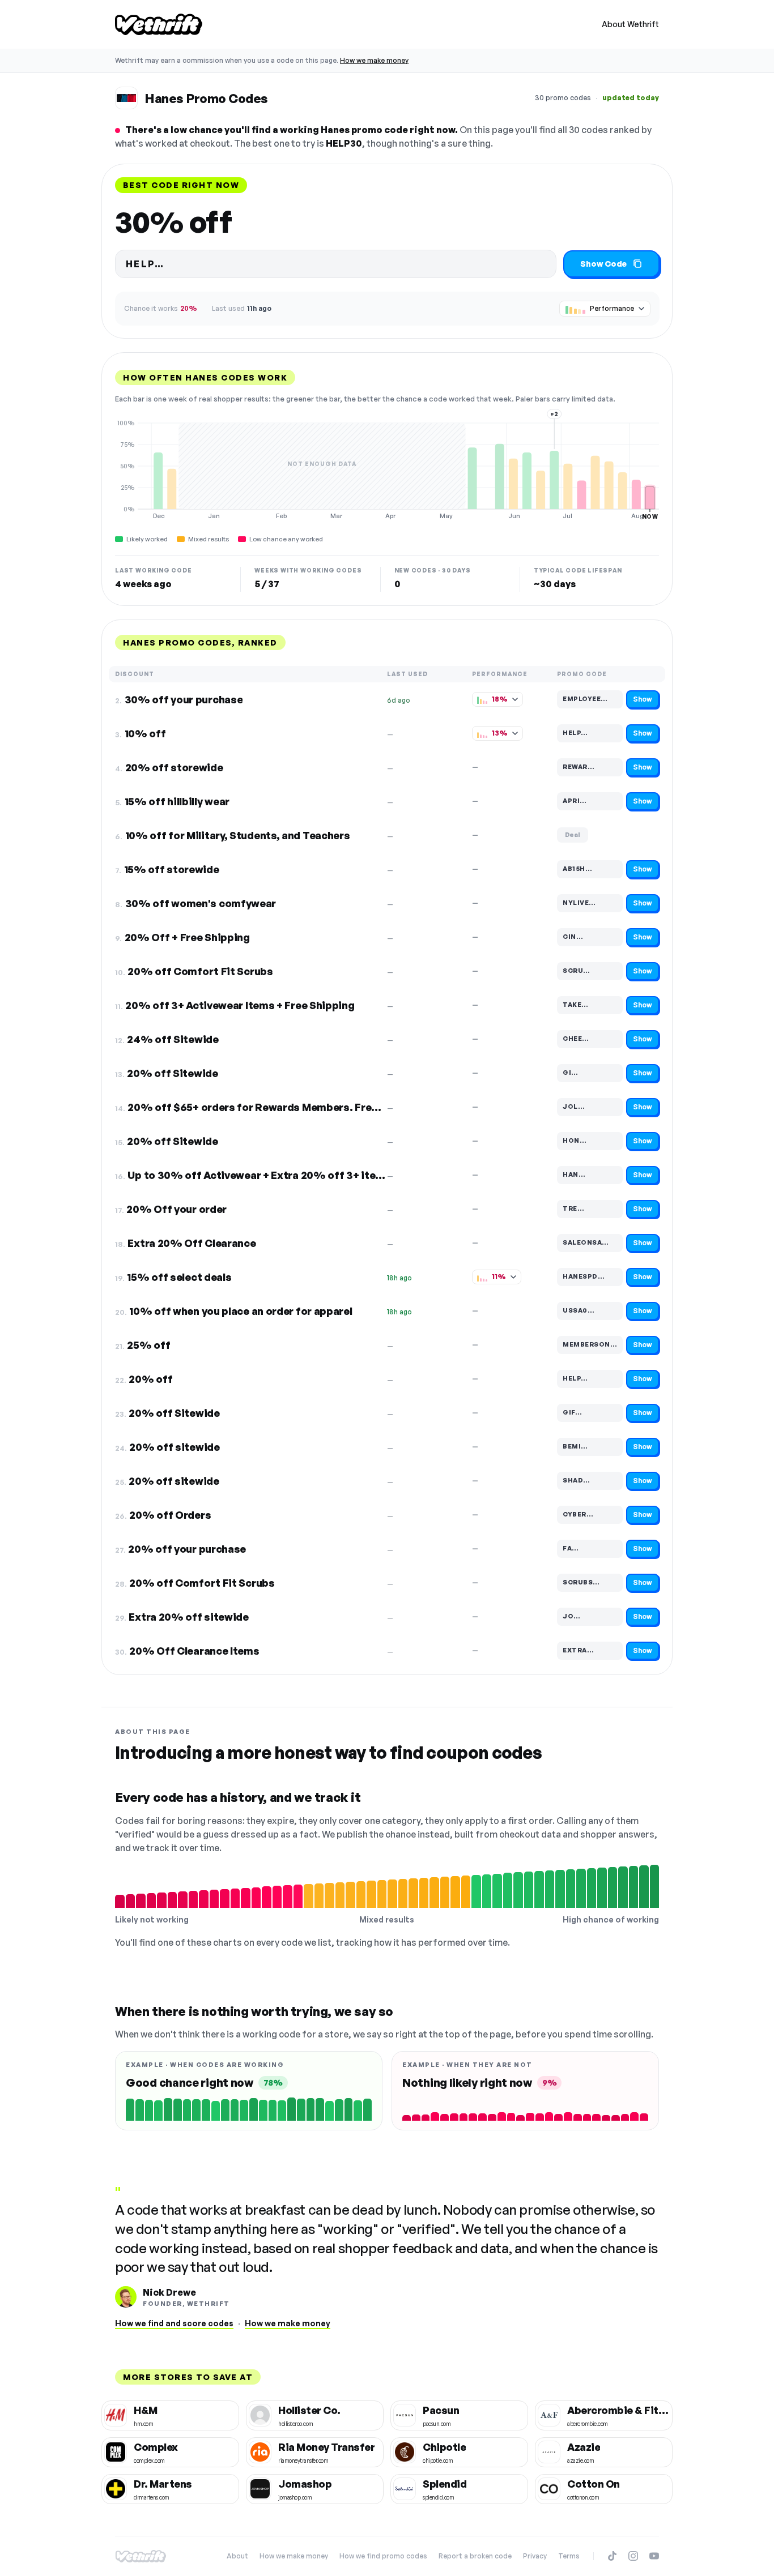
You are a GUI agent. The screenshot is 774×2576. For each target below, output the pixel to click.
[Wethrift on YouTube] (654, 2556)
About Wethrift (630, 24)
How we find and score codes (174, 2323)
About (237, 2556)
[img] (387, 469)
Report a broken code (475, 2556)
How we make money (374, 60)
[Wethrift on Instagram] (633, 2556)
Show (643, 699)
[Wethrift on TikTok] (612, 2556)
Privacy (535, 2556)
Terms (569, 2556)
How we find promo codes (383, 2556)
